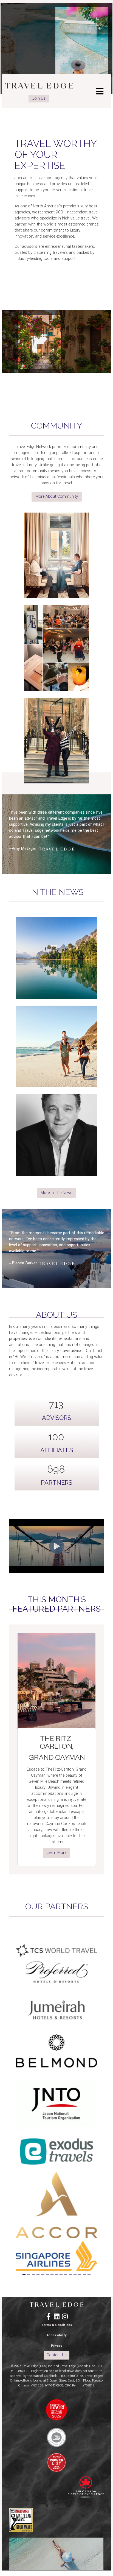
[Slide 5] (43, 2275)
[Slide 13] (80, 2275)
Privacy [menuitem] (57, 2346)
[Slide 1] (24, 2275)
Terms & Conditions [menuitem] (57, 2325)
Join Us (39, 98)
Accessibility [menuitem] (57, 2335)
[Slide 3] (33, 2275)
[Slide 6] (47, 2275)
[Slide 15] (89, 2275)
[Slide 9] (61, 2275)
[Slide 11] (70, 2275)
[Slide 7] (52, 2275)
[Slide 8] (57, 2275)
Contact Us (57, 2355)
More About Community (57, 496)
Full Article (56, 989)
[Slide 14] (84, 2275)
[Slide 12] (75, 2275)
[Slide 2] (29, 2275)
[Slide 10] (66, 2275)
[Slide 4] (38, 2275)
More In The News (56, 1193)
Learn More (56, 1853)
